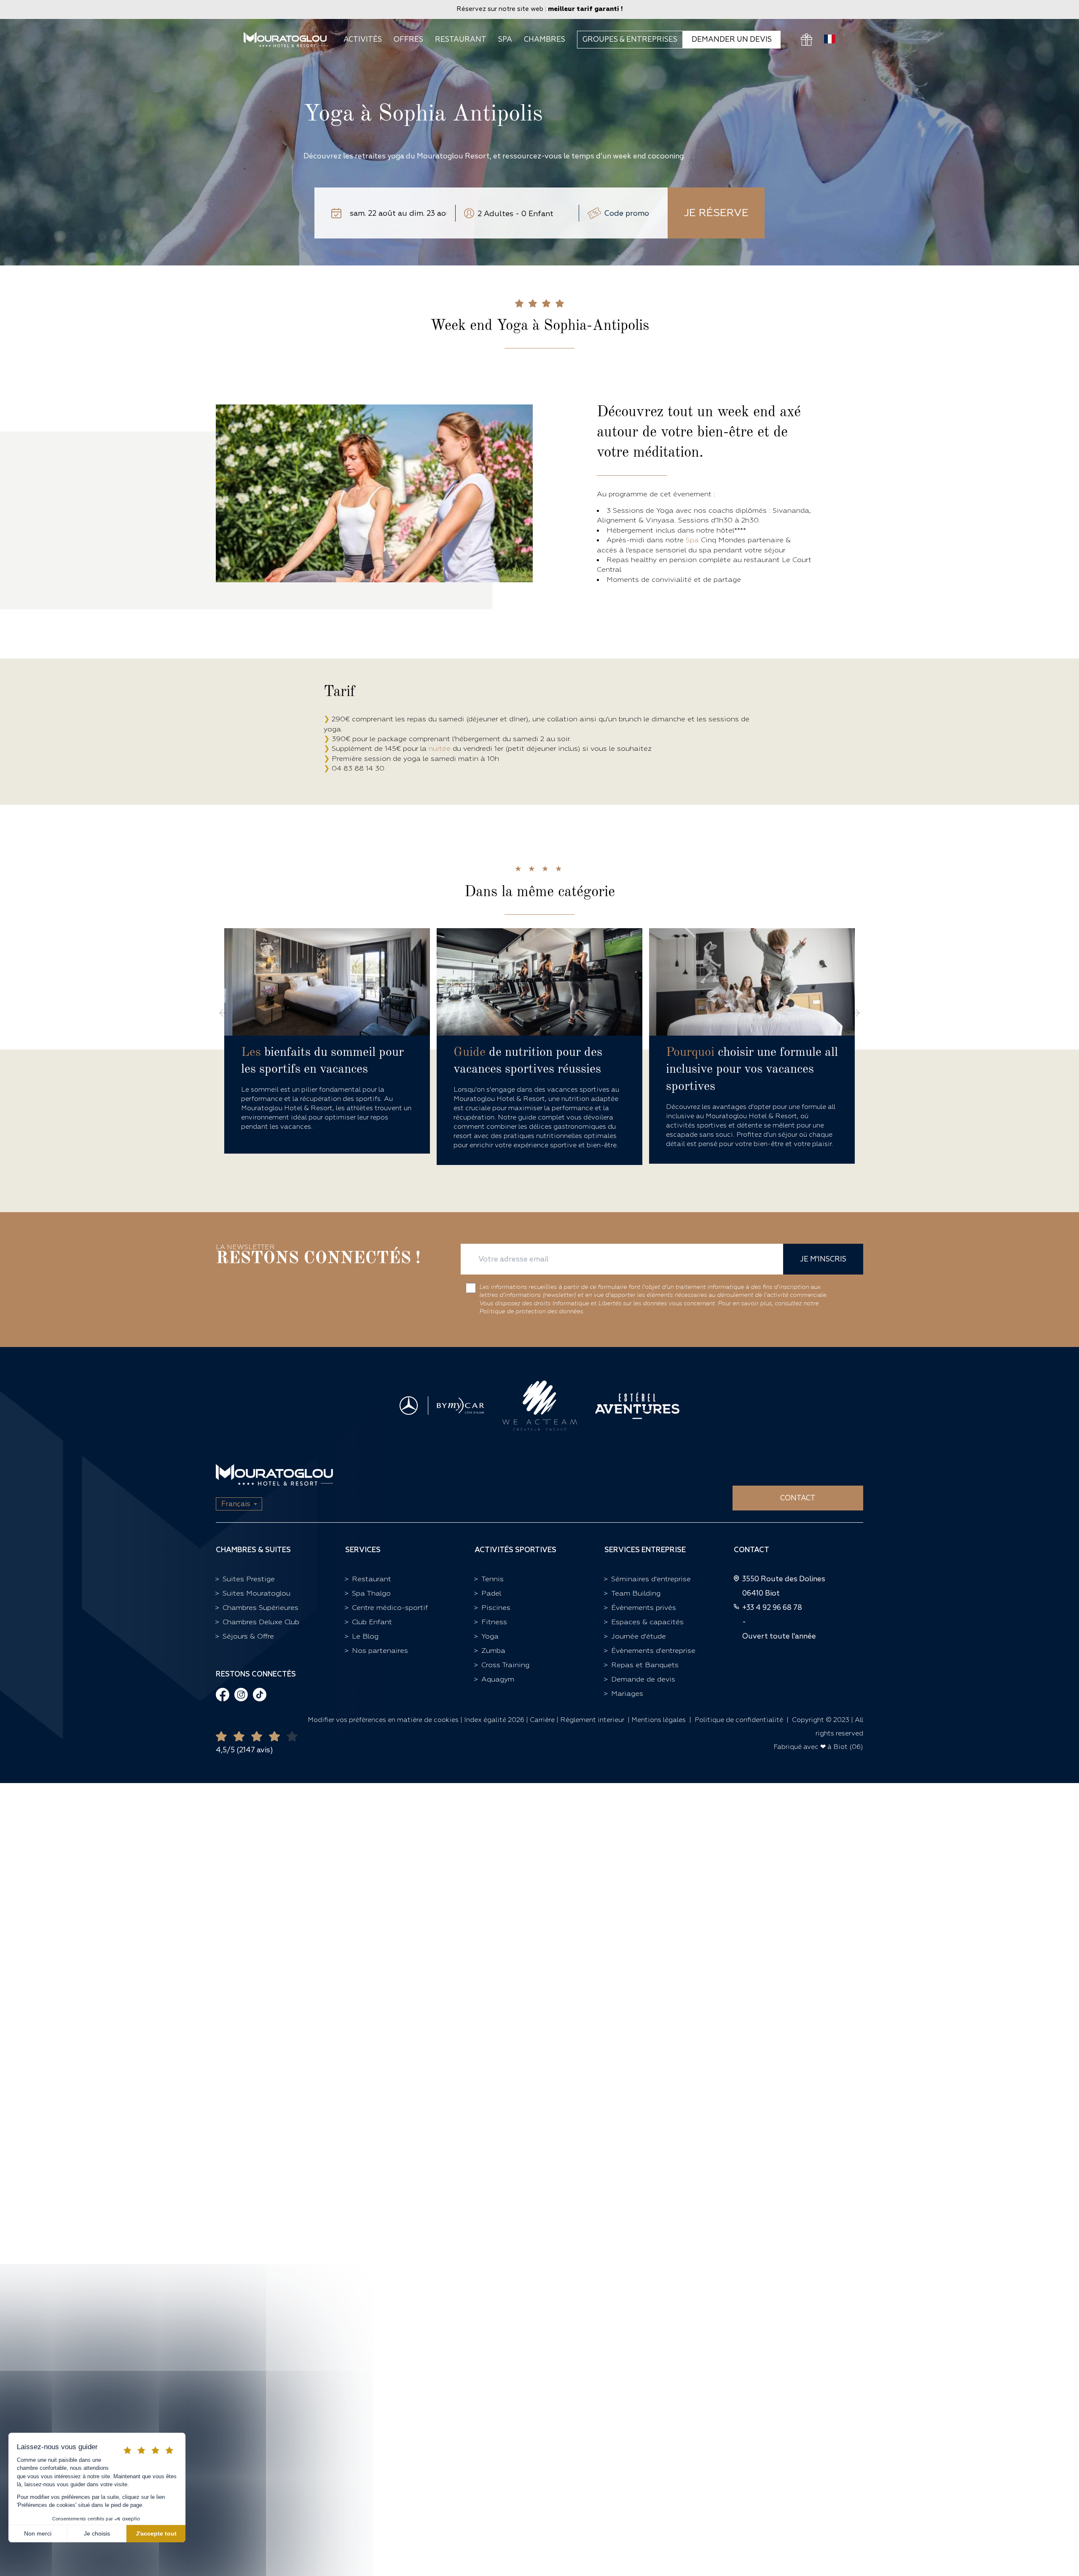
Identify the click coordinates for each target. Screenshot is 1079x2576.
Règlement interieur (592, 1720)
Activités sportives (515, 1550)
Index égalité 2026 (494, 1720)
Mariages (627, 1694)
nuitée (440, 748)
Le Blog (365, 1636)
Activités (363, 40)
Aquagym (498, 1679)
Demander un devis (732, 39)
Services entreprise (645, 1550)
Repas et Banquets (645, 1665)
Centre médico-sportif (390, 1608)
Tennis (493, 1579)
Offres (408, 40)
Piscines (496, 1608)
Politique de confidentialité (739, 1720)
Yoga (490, 1636)
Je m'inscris (823, 1259)
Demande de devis (643, 1679)
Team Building (636, 1593)
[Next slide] (856, 1013)
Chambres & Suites (253, 1550)
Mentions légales (659, 1720)
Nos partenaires (380, 1651)
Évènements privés (644, 1608)
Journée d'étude (639, 1636)
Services (363, 1550)
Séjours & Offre (248, 1636)
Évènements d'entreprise (653, 1651)
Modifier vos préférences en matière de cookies (384, 1720)
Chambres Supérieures (260, 1608)
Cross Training (505, 1665)
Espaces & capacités (647, 1622)
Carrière (542, 1720)
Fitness (494, 1622)
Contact (798, 1498)
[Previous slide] (223, 1013)
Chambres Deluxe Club (261, 1622)
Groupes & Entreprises (630, 39)
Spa (505, 40)
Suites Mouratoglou (256, 1593)
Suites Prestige (249, 1579)
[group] (327, 1041)
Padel (491, 1593)
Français (236, 1504)
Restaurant (461, 40)
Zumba (493, 1651)
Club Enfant (372, 1622)
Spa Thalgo (371, 1593)
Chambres (545, 40)
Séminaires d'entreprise (651, 1579)
